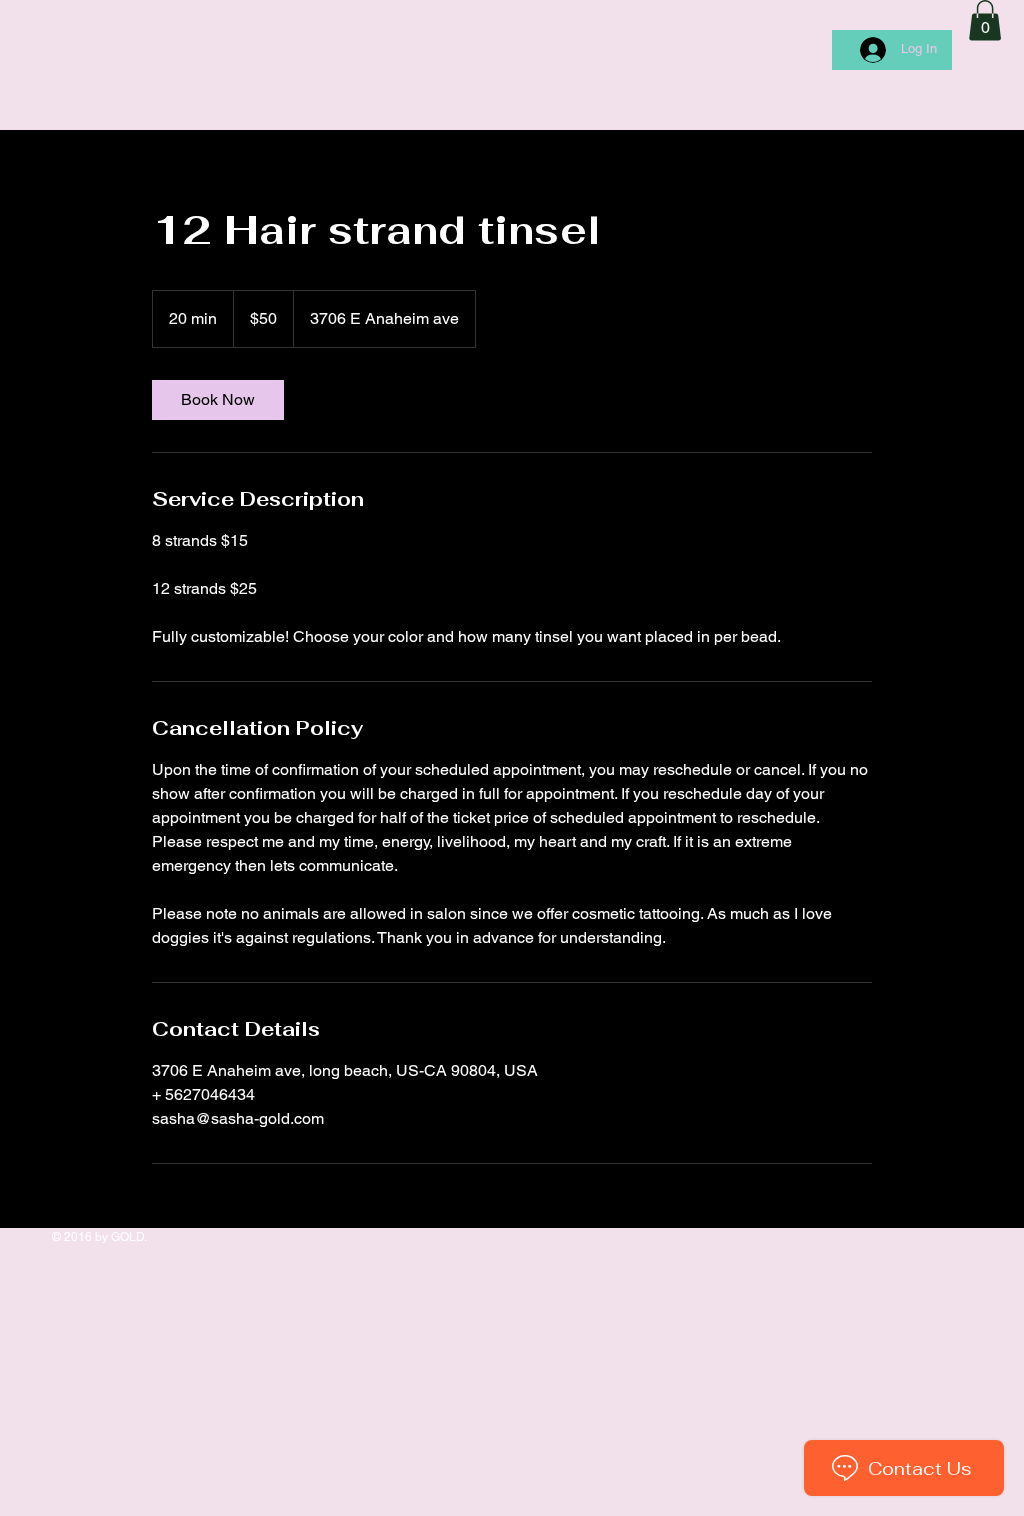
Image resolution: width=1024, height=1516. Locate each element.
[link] (218, 400)
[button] (985, 20)
